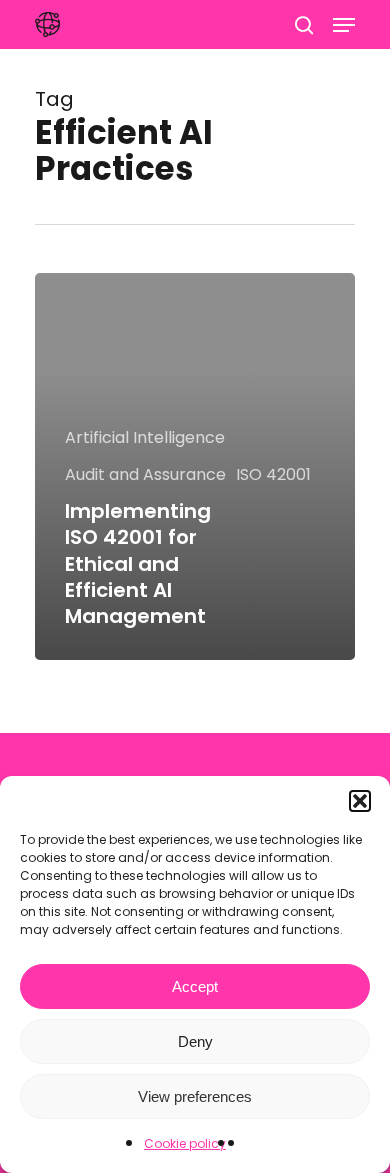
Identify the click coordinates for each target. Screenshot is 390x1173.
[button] (360, 801)
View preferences (195, 1096)
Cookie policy (185, 1143)
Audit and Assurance (145, 474)
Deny (195, 1041)
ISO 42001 (273, 474)
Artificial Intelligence (145, 437)
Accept (195, 986)
